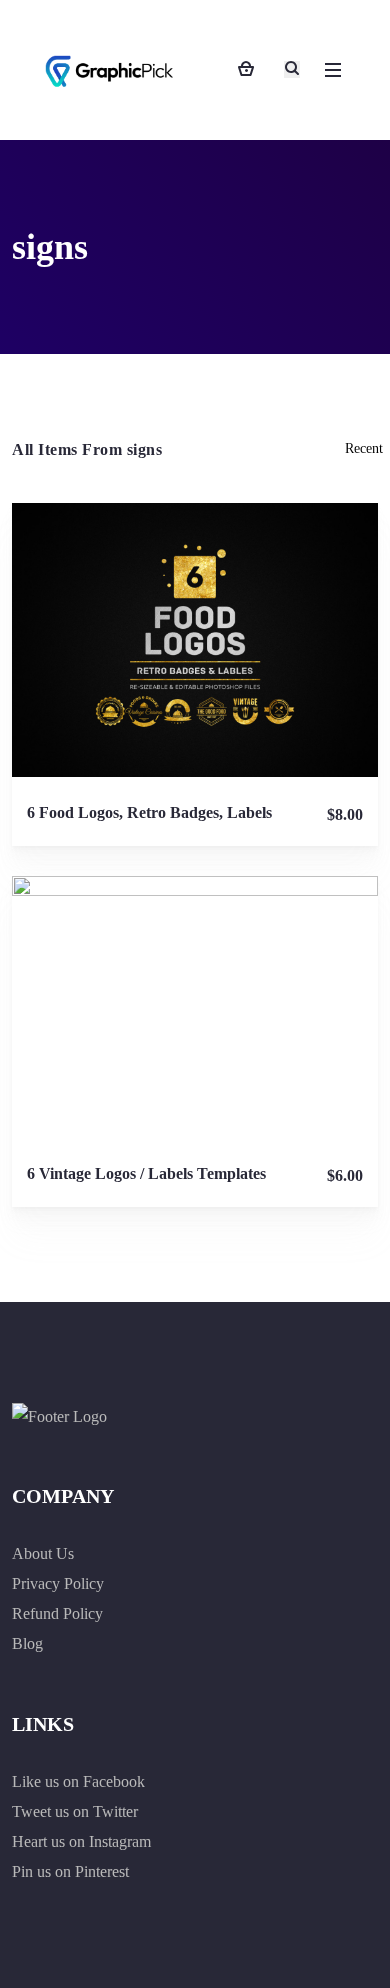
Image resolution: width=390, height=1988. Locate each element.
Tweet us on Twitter (75, 1811)
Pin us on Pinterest (70, 1871)
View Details (195, 639)
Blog (27, 1643)
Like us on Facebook (78, 1781)
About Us (43, 1553)
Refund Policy (57, 1613)
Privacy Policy (58, 1583)
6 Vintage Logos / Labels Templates (146, 1173)
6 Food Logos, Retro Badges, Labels (149, 812)
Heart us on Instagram (81, 1841)
